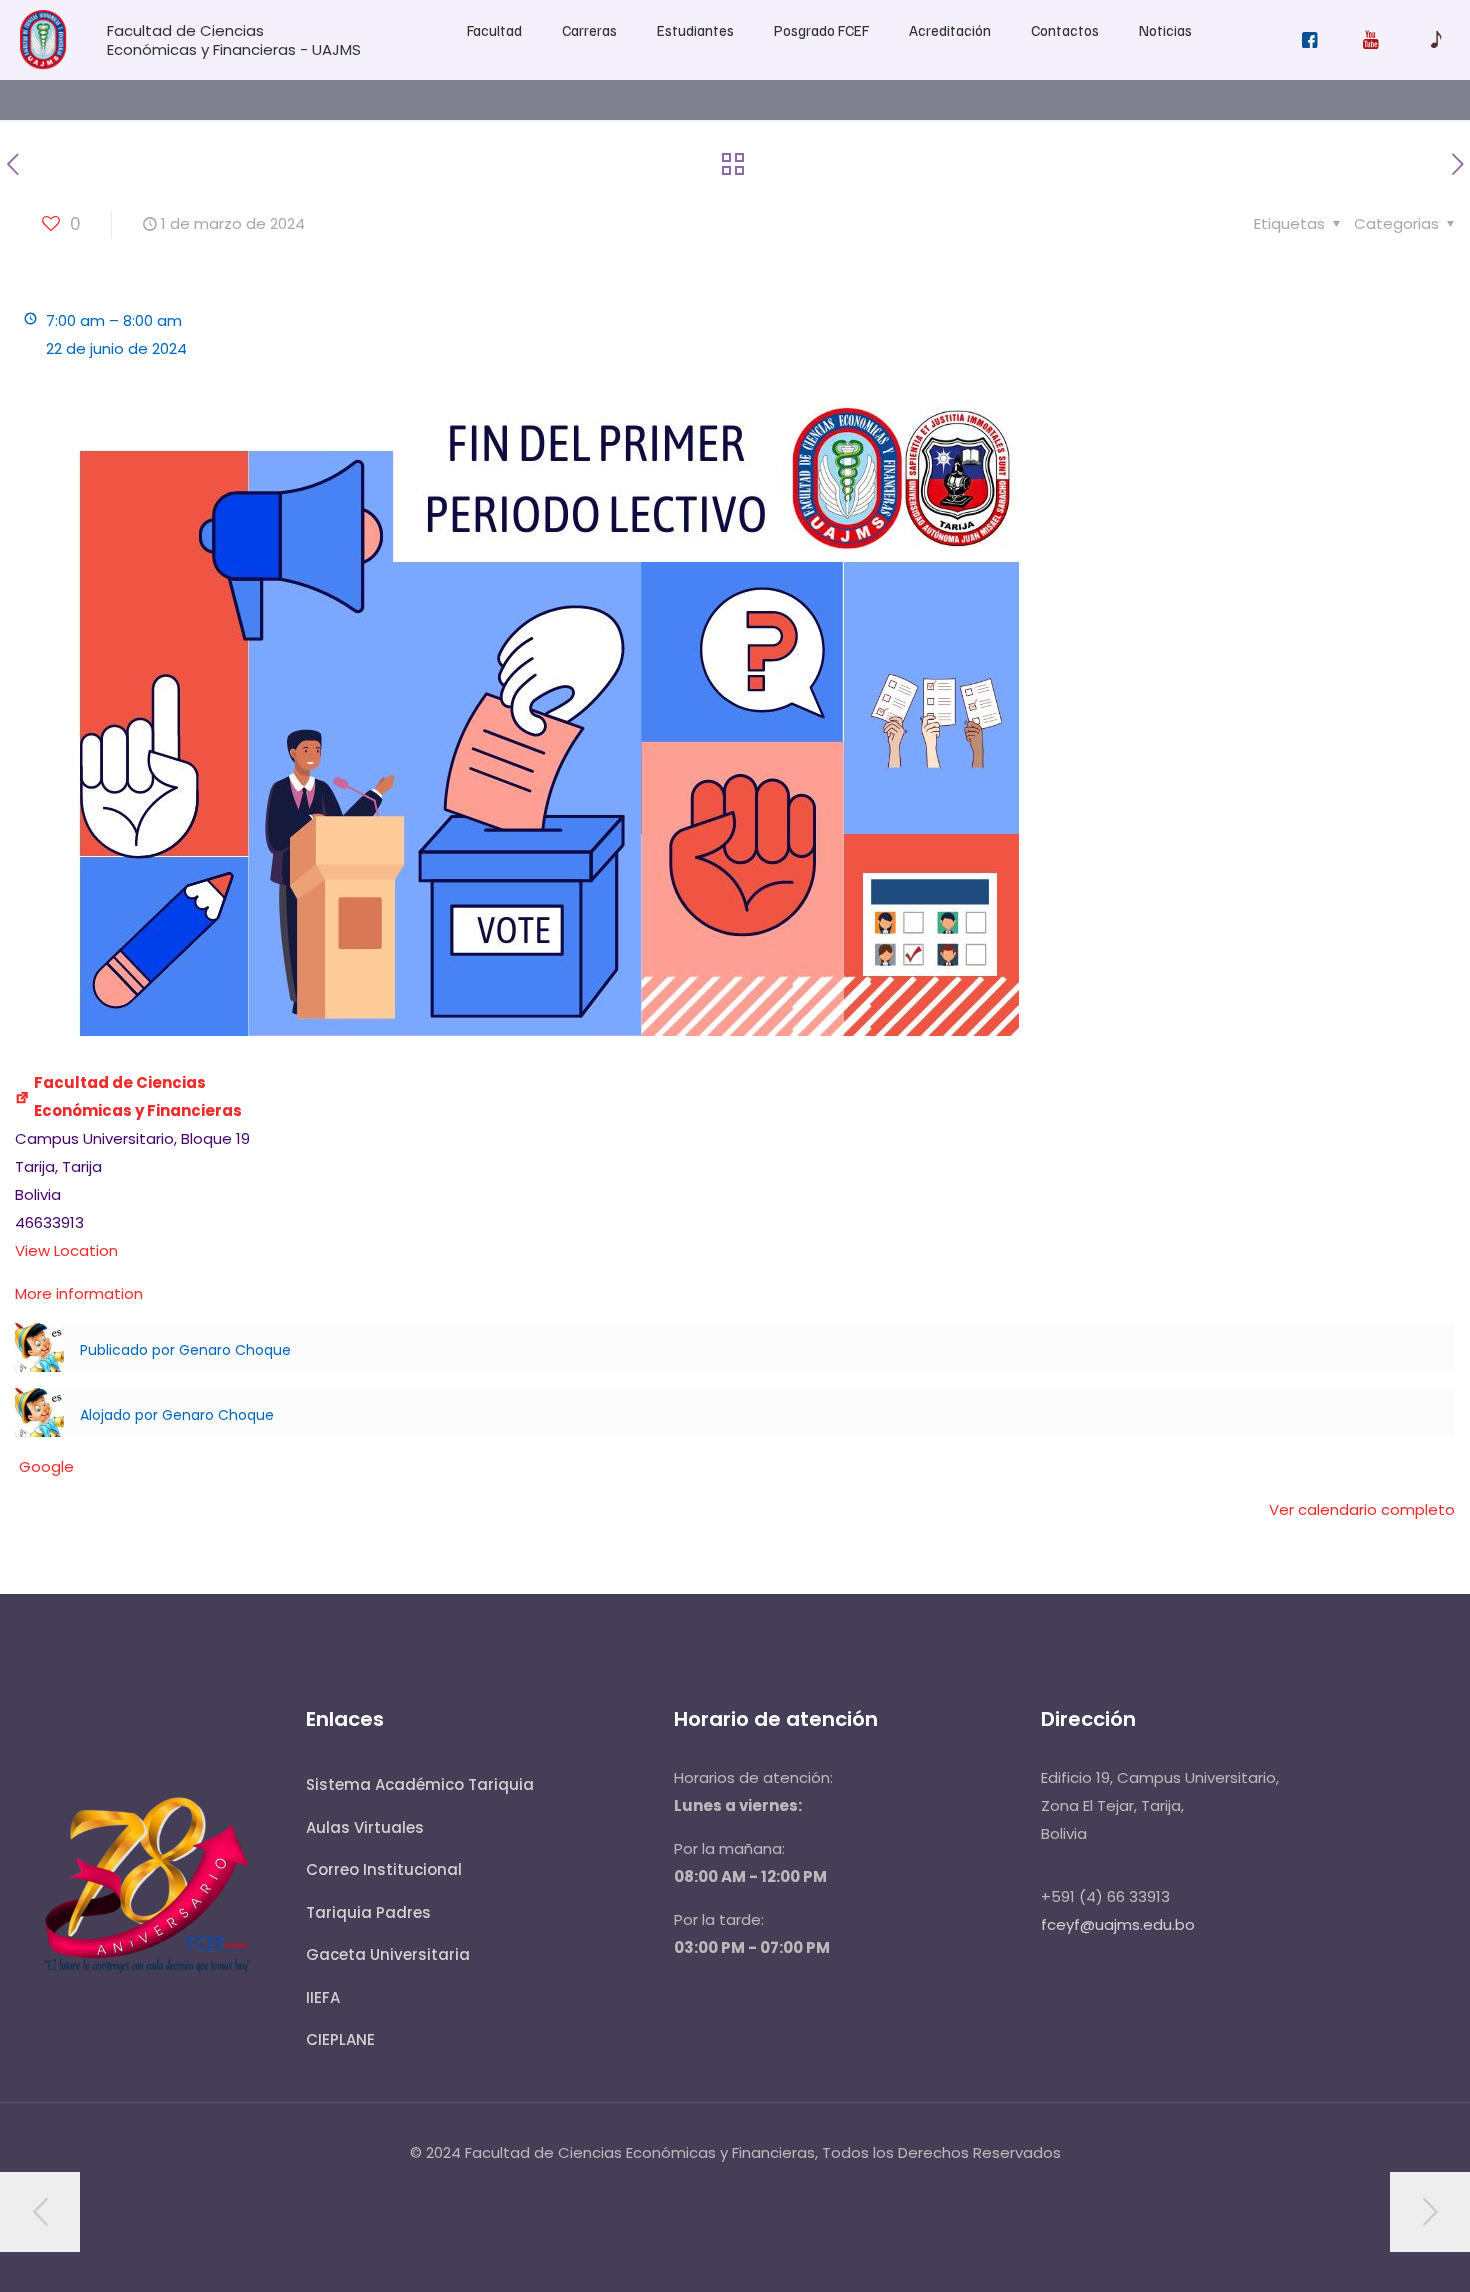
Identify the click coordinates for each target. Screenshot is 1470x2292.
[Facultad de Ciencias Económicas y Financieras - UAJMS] (43, 64)
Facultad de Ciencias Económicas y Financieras (138, 1096)
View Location (66, 1250)
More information (79, 1293)
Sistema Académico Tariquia (420, 1784)
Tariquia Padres (368, 1912)
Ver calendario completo (1362, 1509)
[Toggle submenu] (494, 70)
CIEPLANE (340, 2039)
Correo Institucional (384, 1869)
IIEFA (323, 1997)
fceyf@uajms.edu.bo (1118, 1924)
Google (46, 1466)
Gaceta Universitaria (388, 1954)
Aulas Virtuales (365, 1827)
